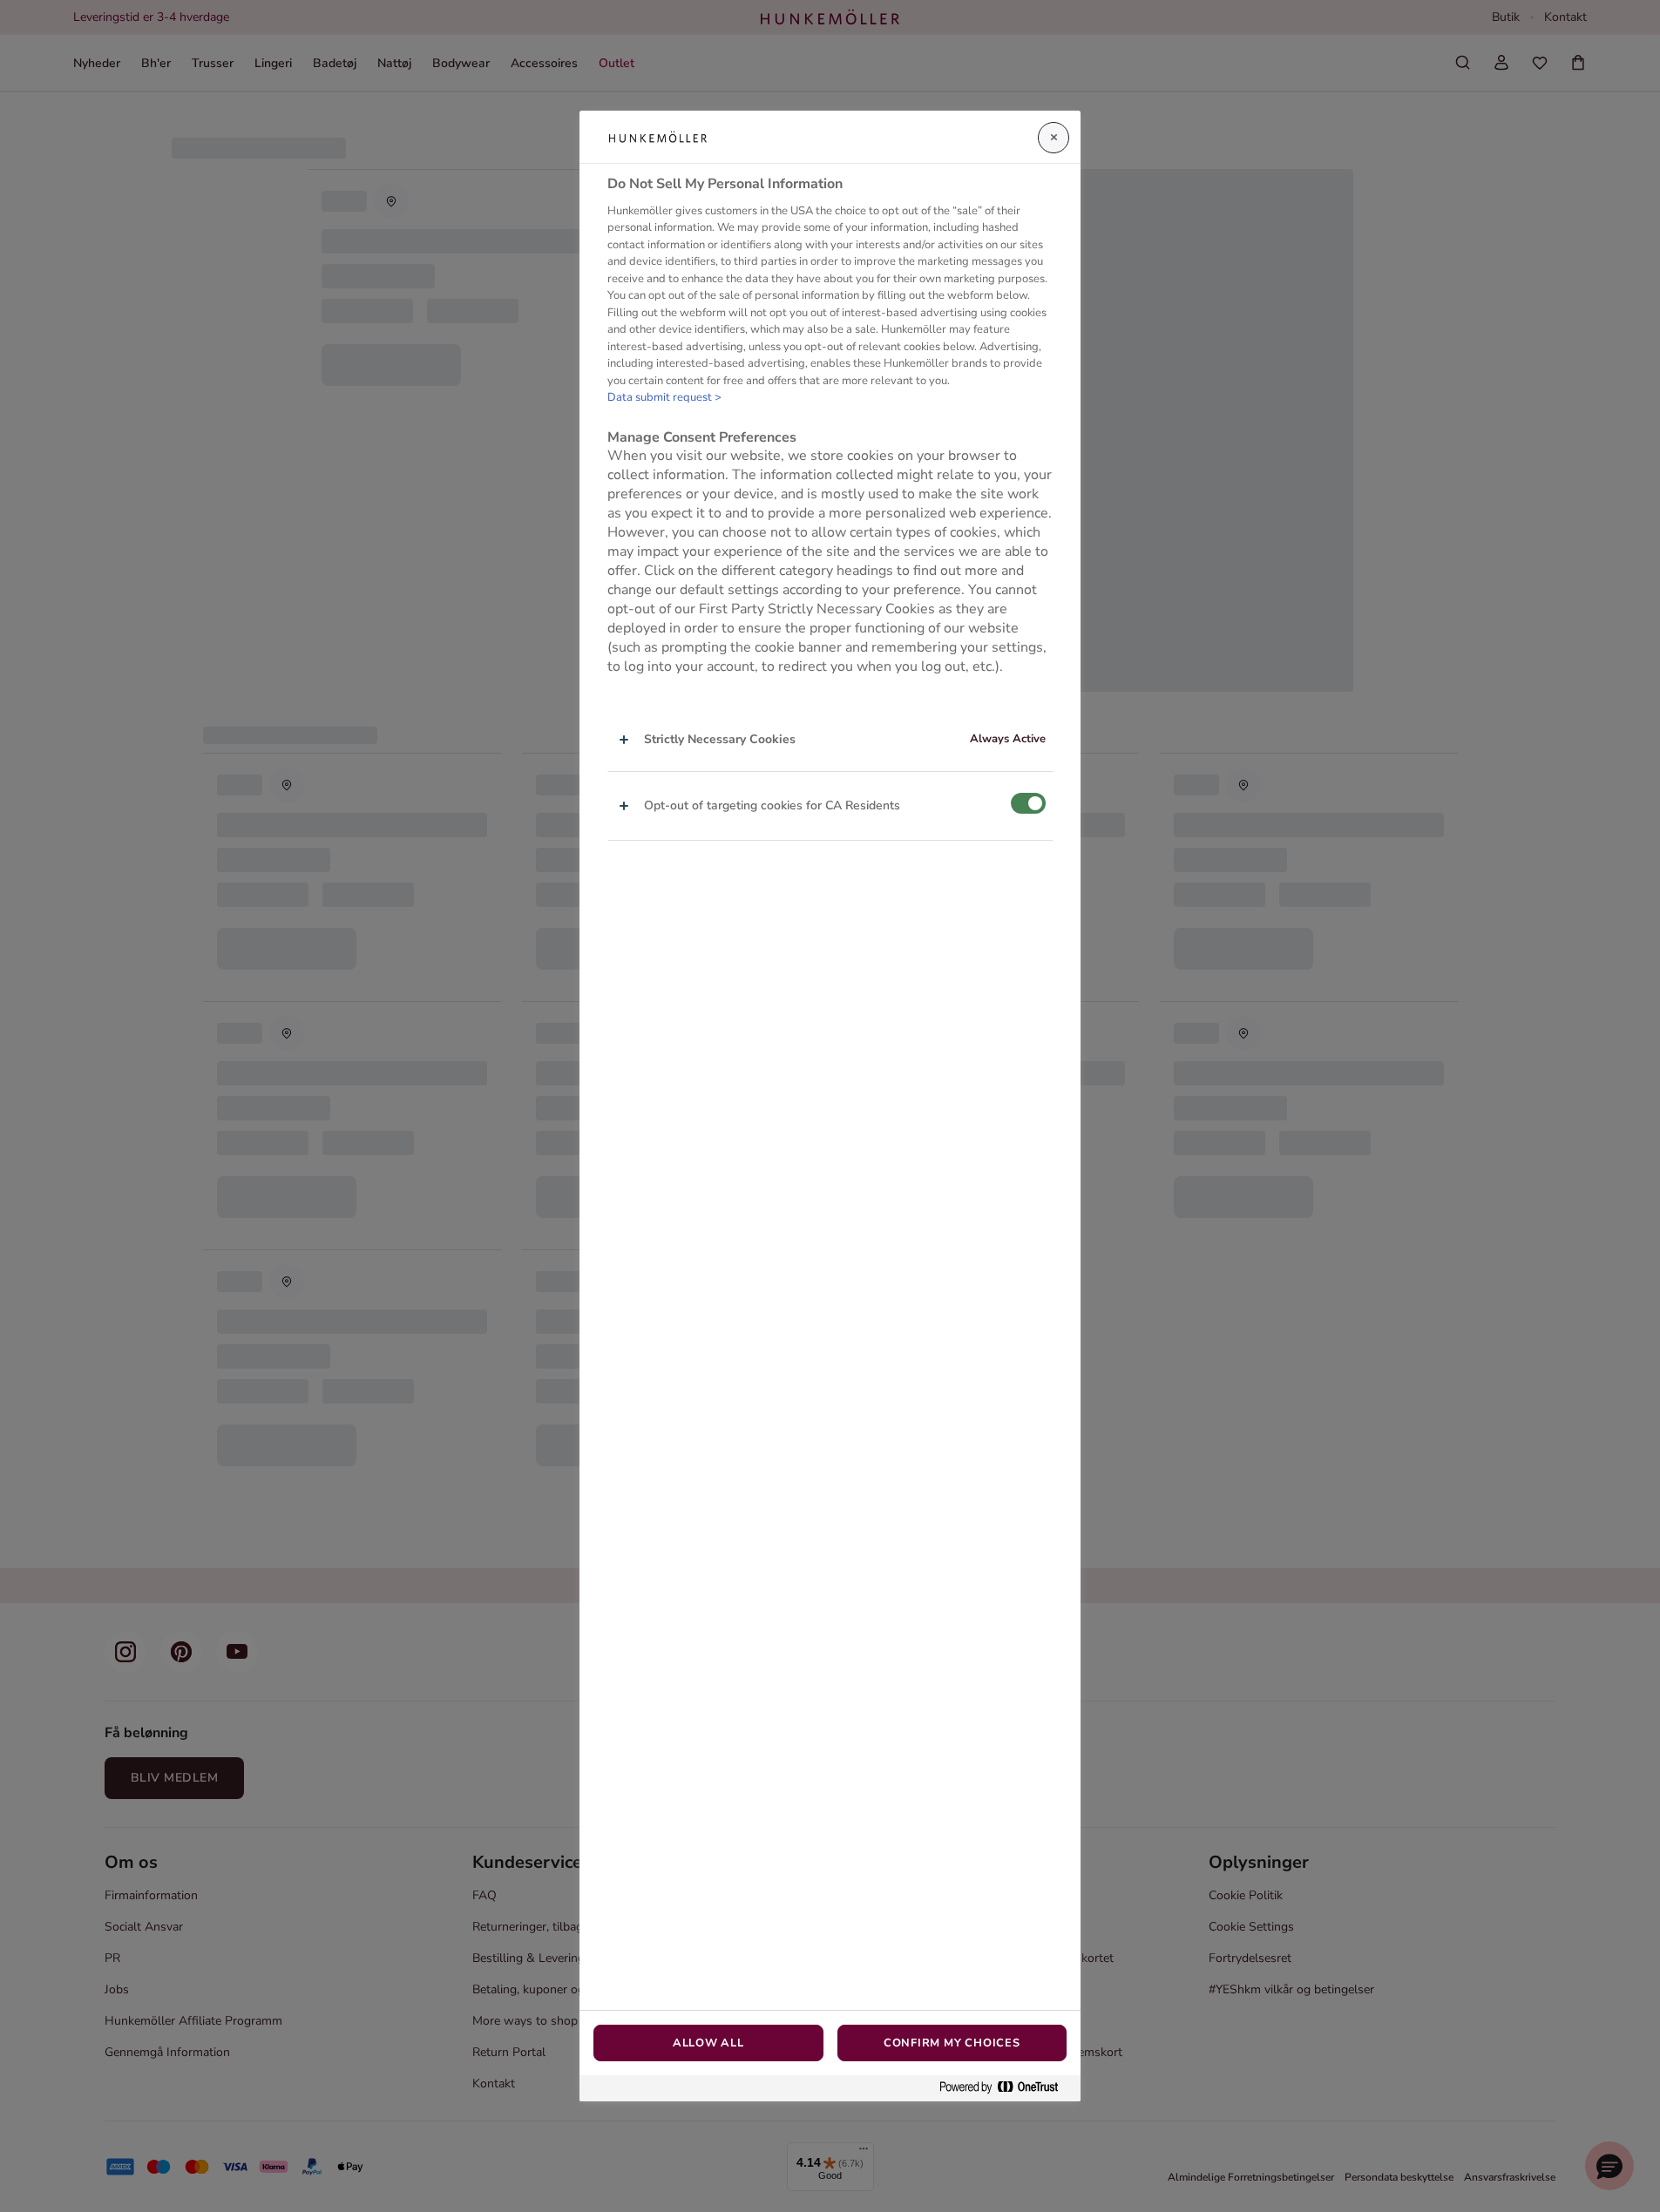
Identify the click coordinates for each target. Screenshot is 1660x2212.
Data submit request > (664, 397)
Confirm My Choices (952, 2043)
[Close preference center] (1054, 138)
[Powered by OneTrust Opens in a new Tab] (1006, 2088)
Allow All (708, 2043)
